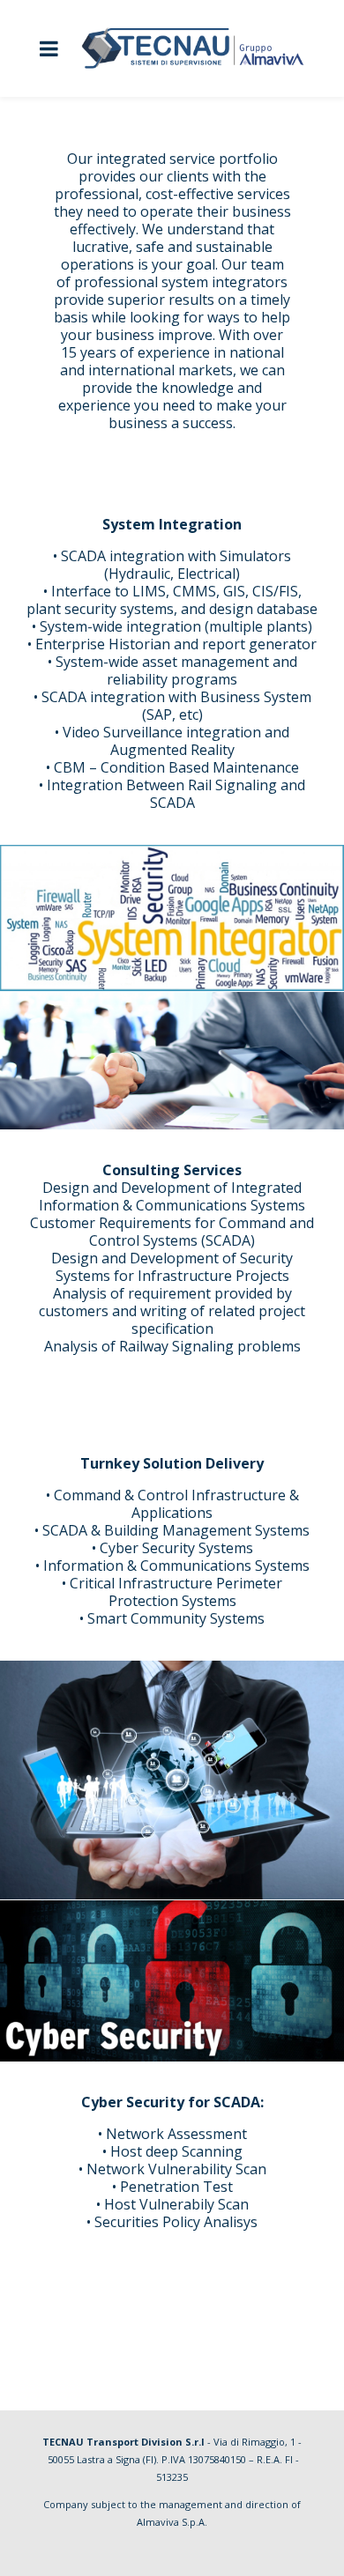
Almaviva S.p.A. (172, 2522)
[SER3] (172, 1780)
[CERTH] (172, 1061)
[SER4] (172, 1981)
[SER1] (172, 918)
